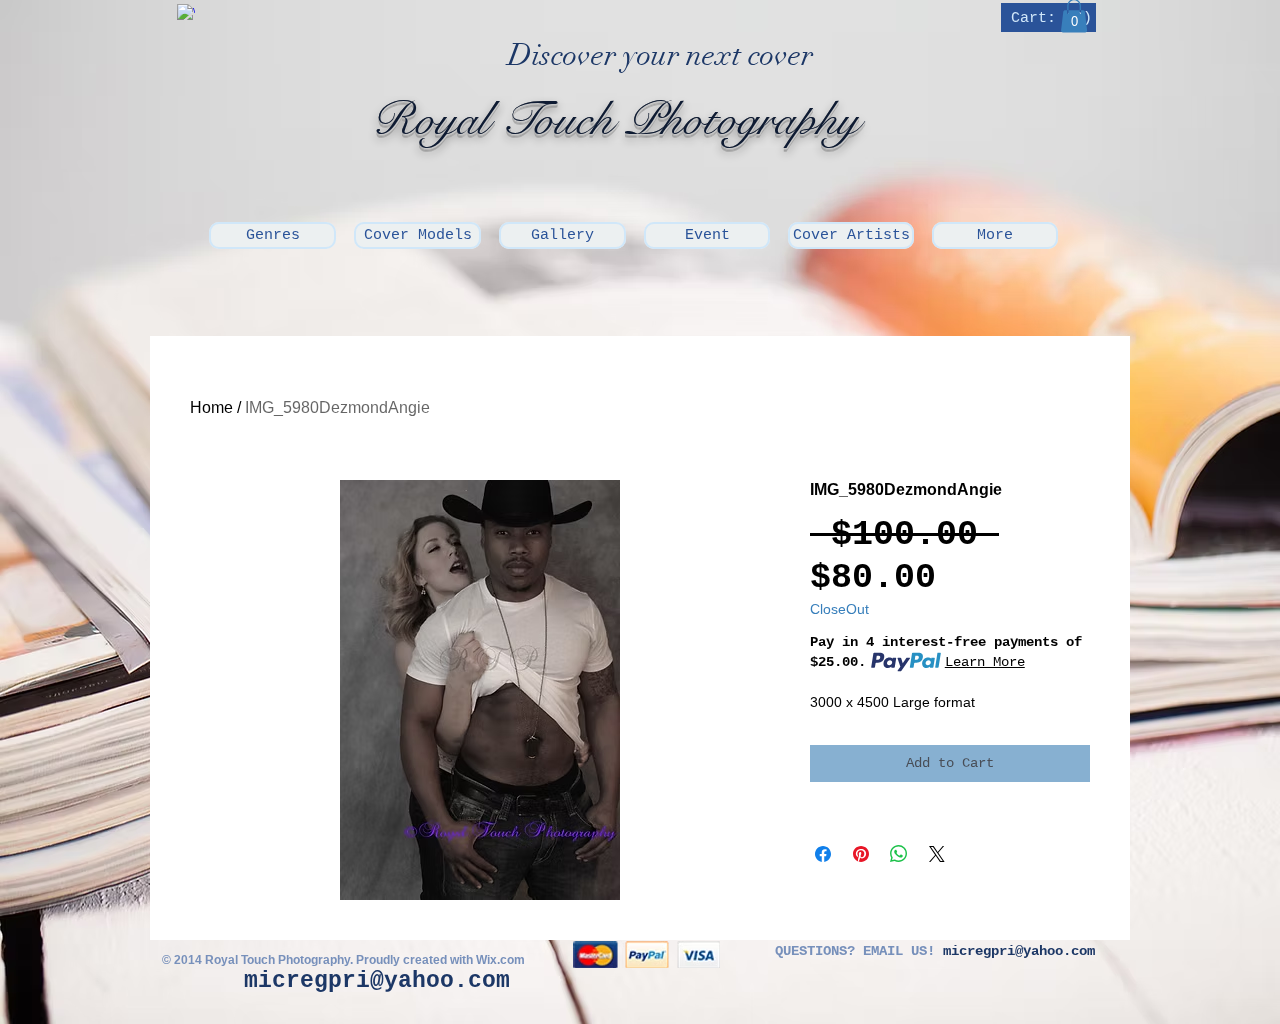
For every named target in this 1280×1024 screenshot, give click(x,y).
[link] (1050, 17)
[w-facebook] (186, 13)
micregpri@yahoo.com (377, 981)
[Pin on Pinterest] (861, 854)
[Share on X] (937, 854)
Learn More (985, 662)
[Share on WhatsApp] (899, 854)
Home (211, 407)
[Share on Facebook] (823, 854)
